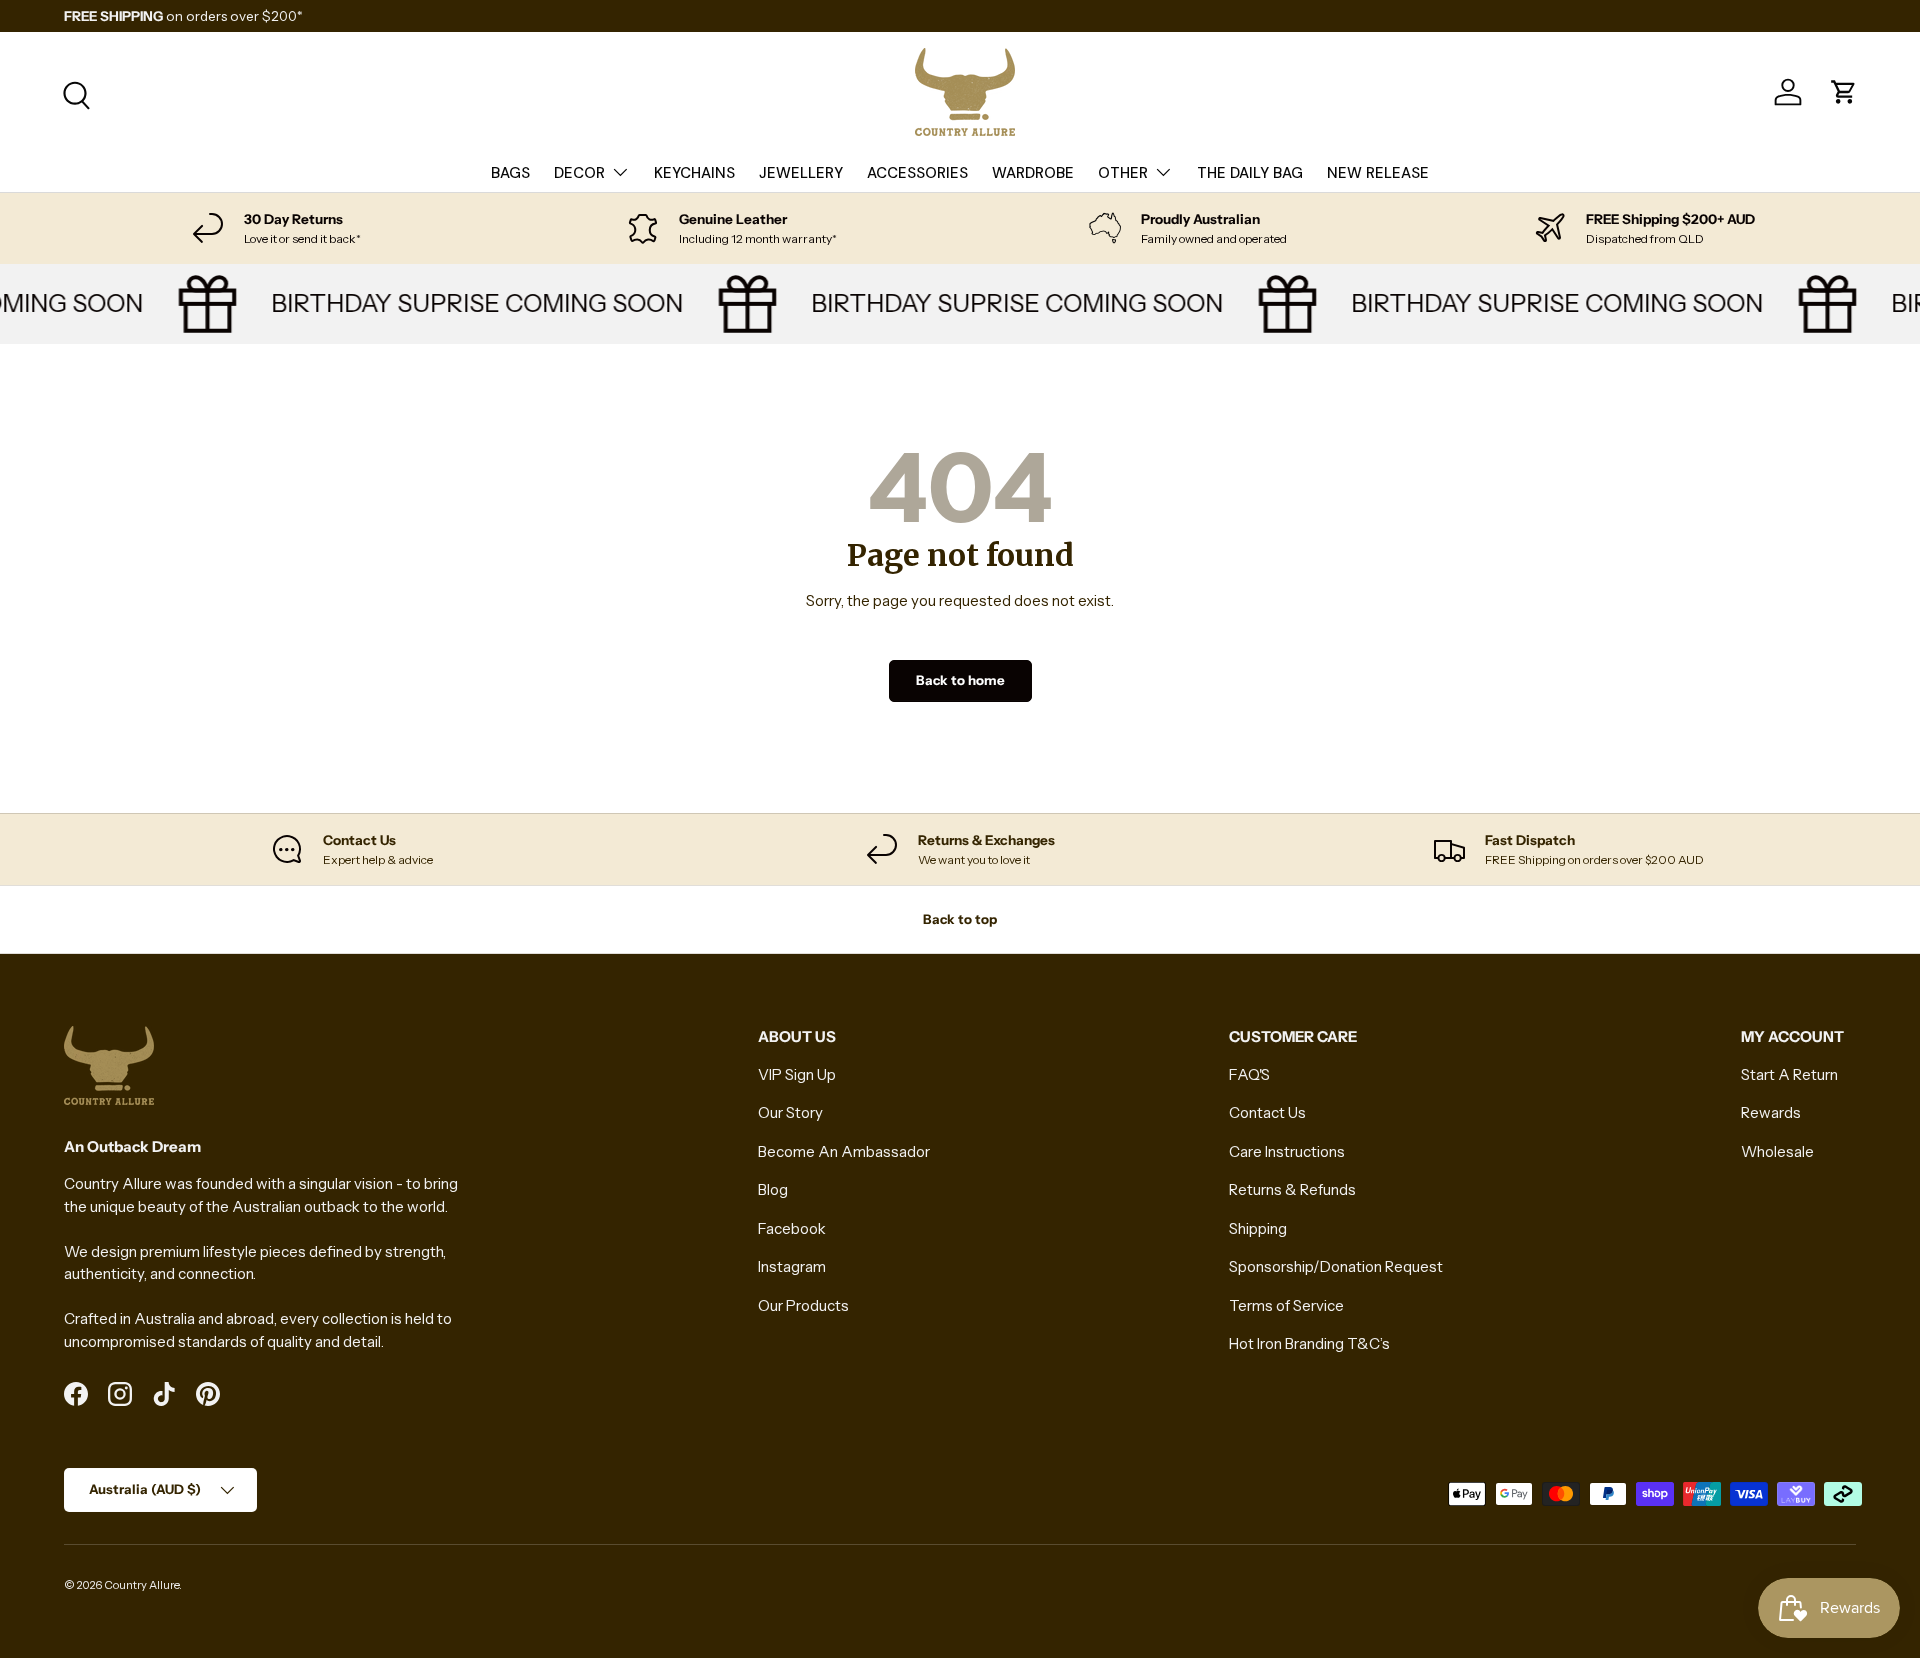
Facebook (792, 1228)
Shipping (1258, 1228)
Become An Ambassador (844, 1151)
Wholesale (1777, 1151)
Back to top (960, 919)
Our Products (803, 1305)
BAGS (510, 173)
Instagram (792, 1266)
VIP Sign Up (797, 1074)
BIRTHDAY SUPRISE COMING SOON (466, 303)
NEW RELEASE (1378, 173)
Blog (773, 1189)
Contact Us (1267, 1112)
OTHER (1123, 173)
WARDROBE (1033, 173)
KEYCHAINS (694, 173)
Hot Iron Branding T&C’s (1309, 1343)
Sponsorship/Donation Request (1336, 1266)
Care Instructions (1287, 1151)
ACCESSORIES (917, 173)
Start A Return (1789, 1074)
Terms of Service (1286, 1305)
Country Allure (141, 1585)
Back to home (960, 680)
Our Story (790, 1112)
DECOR (579, 173)
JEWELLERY (801, 173)
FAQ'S (1249, 1074)
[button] (1844, 92)
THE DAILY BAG (1250, 173)
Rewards (1771, 1112)
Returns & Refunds (1292, 1189)
